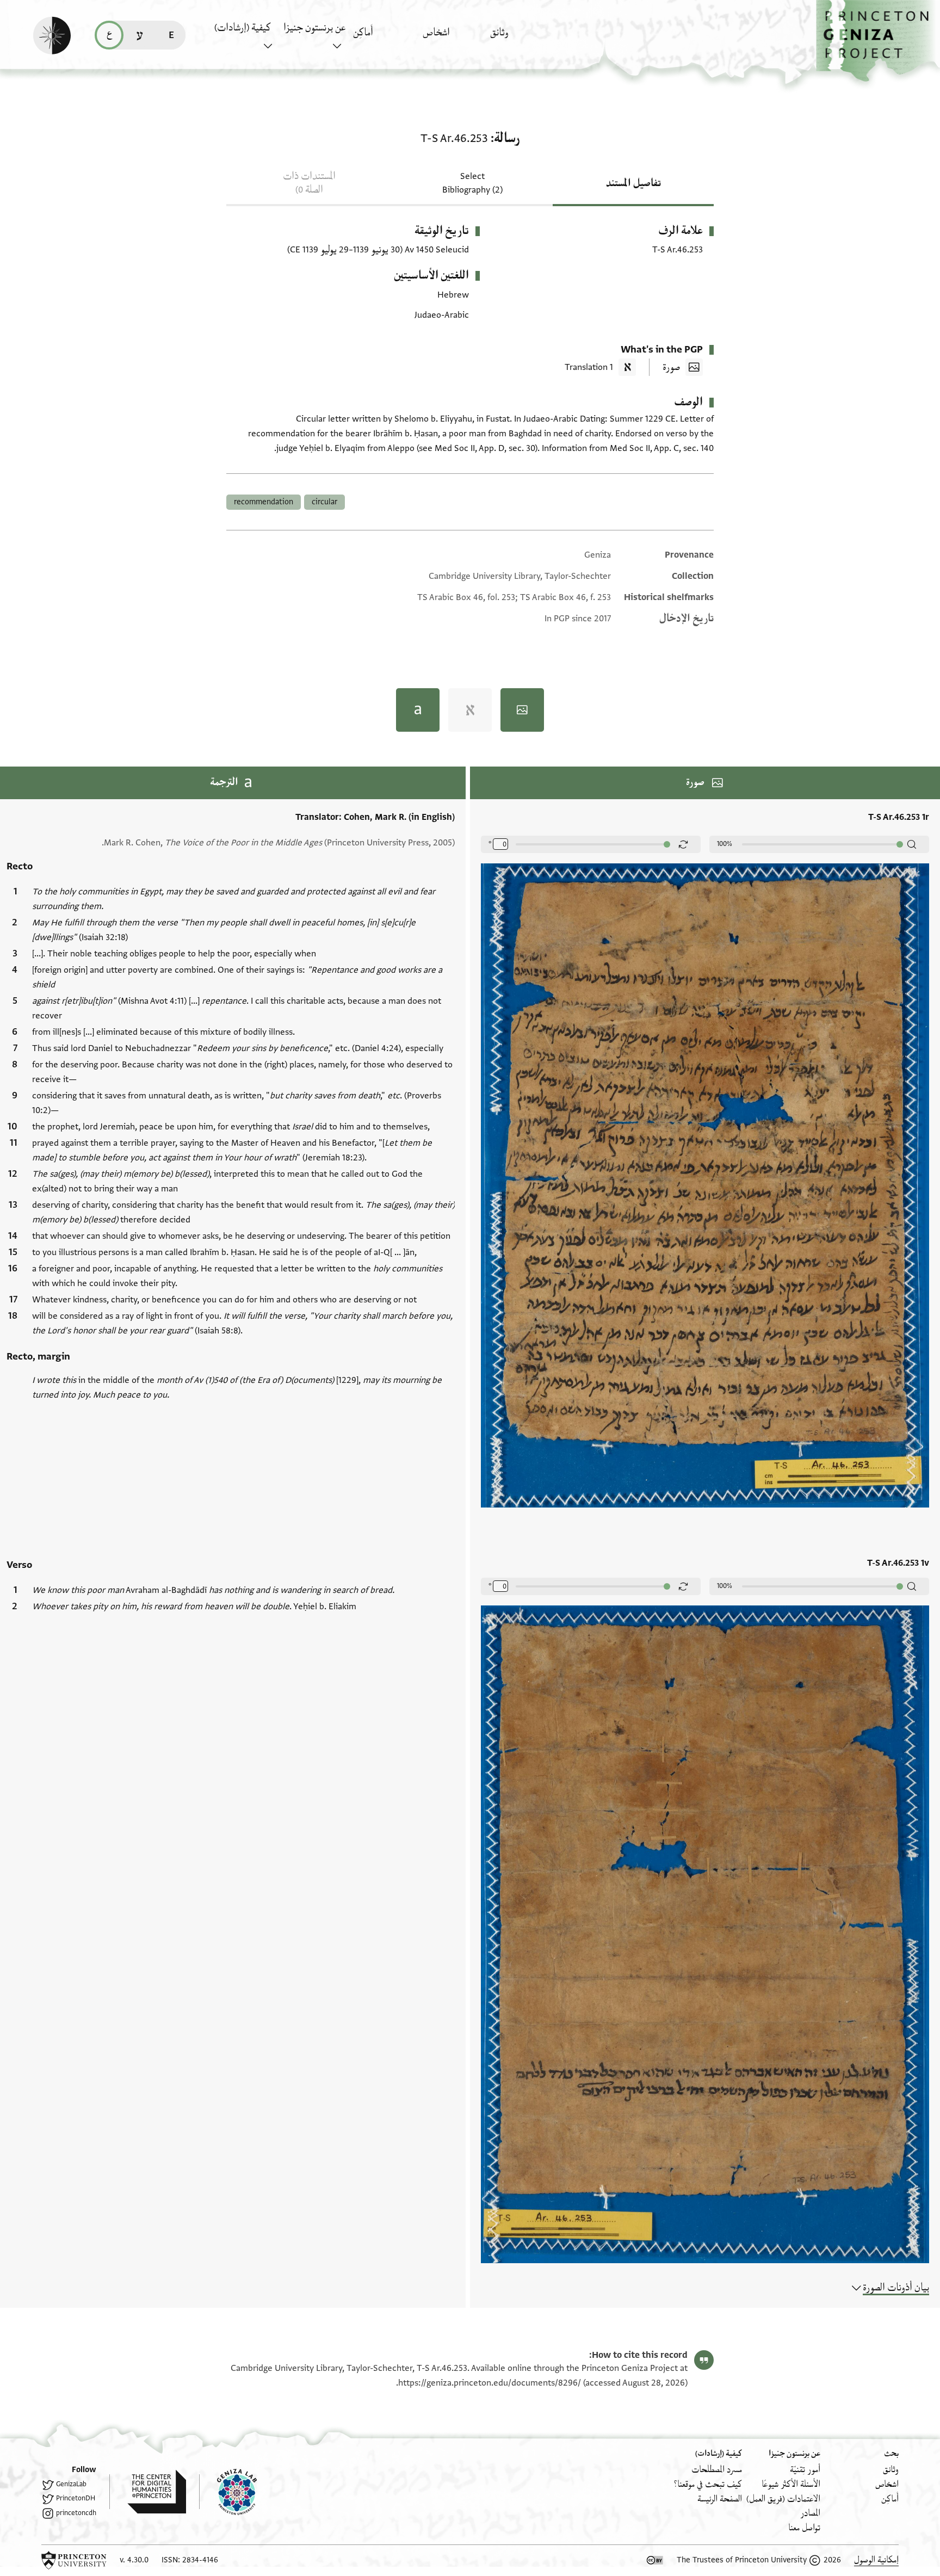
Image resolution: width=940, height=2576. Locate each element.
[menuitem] (522, 38)
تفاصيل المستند (633, 183)
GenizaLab (71, 2484)
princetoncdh (76, 2513)
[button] (878, 41)
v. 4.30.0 (134, 2560)
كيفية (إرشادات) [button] (243, 28)
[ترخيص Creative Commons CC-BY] (655, 2560)
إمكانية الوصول (876, 2560)
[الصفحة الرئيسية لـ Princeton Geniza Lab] (228, 2492)
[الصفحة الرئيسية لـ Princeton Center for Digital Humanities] (148, 2492)
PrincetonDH (76, 2498)
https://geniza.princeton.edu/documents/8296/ (490, 2383)
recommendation (264, 502)
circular (324, 502)
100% (725, 844)
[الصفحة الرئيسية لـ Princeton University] (74, 2560)
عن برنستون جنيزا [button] (314, 28)
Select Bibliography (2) (472, 183)
